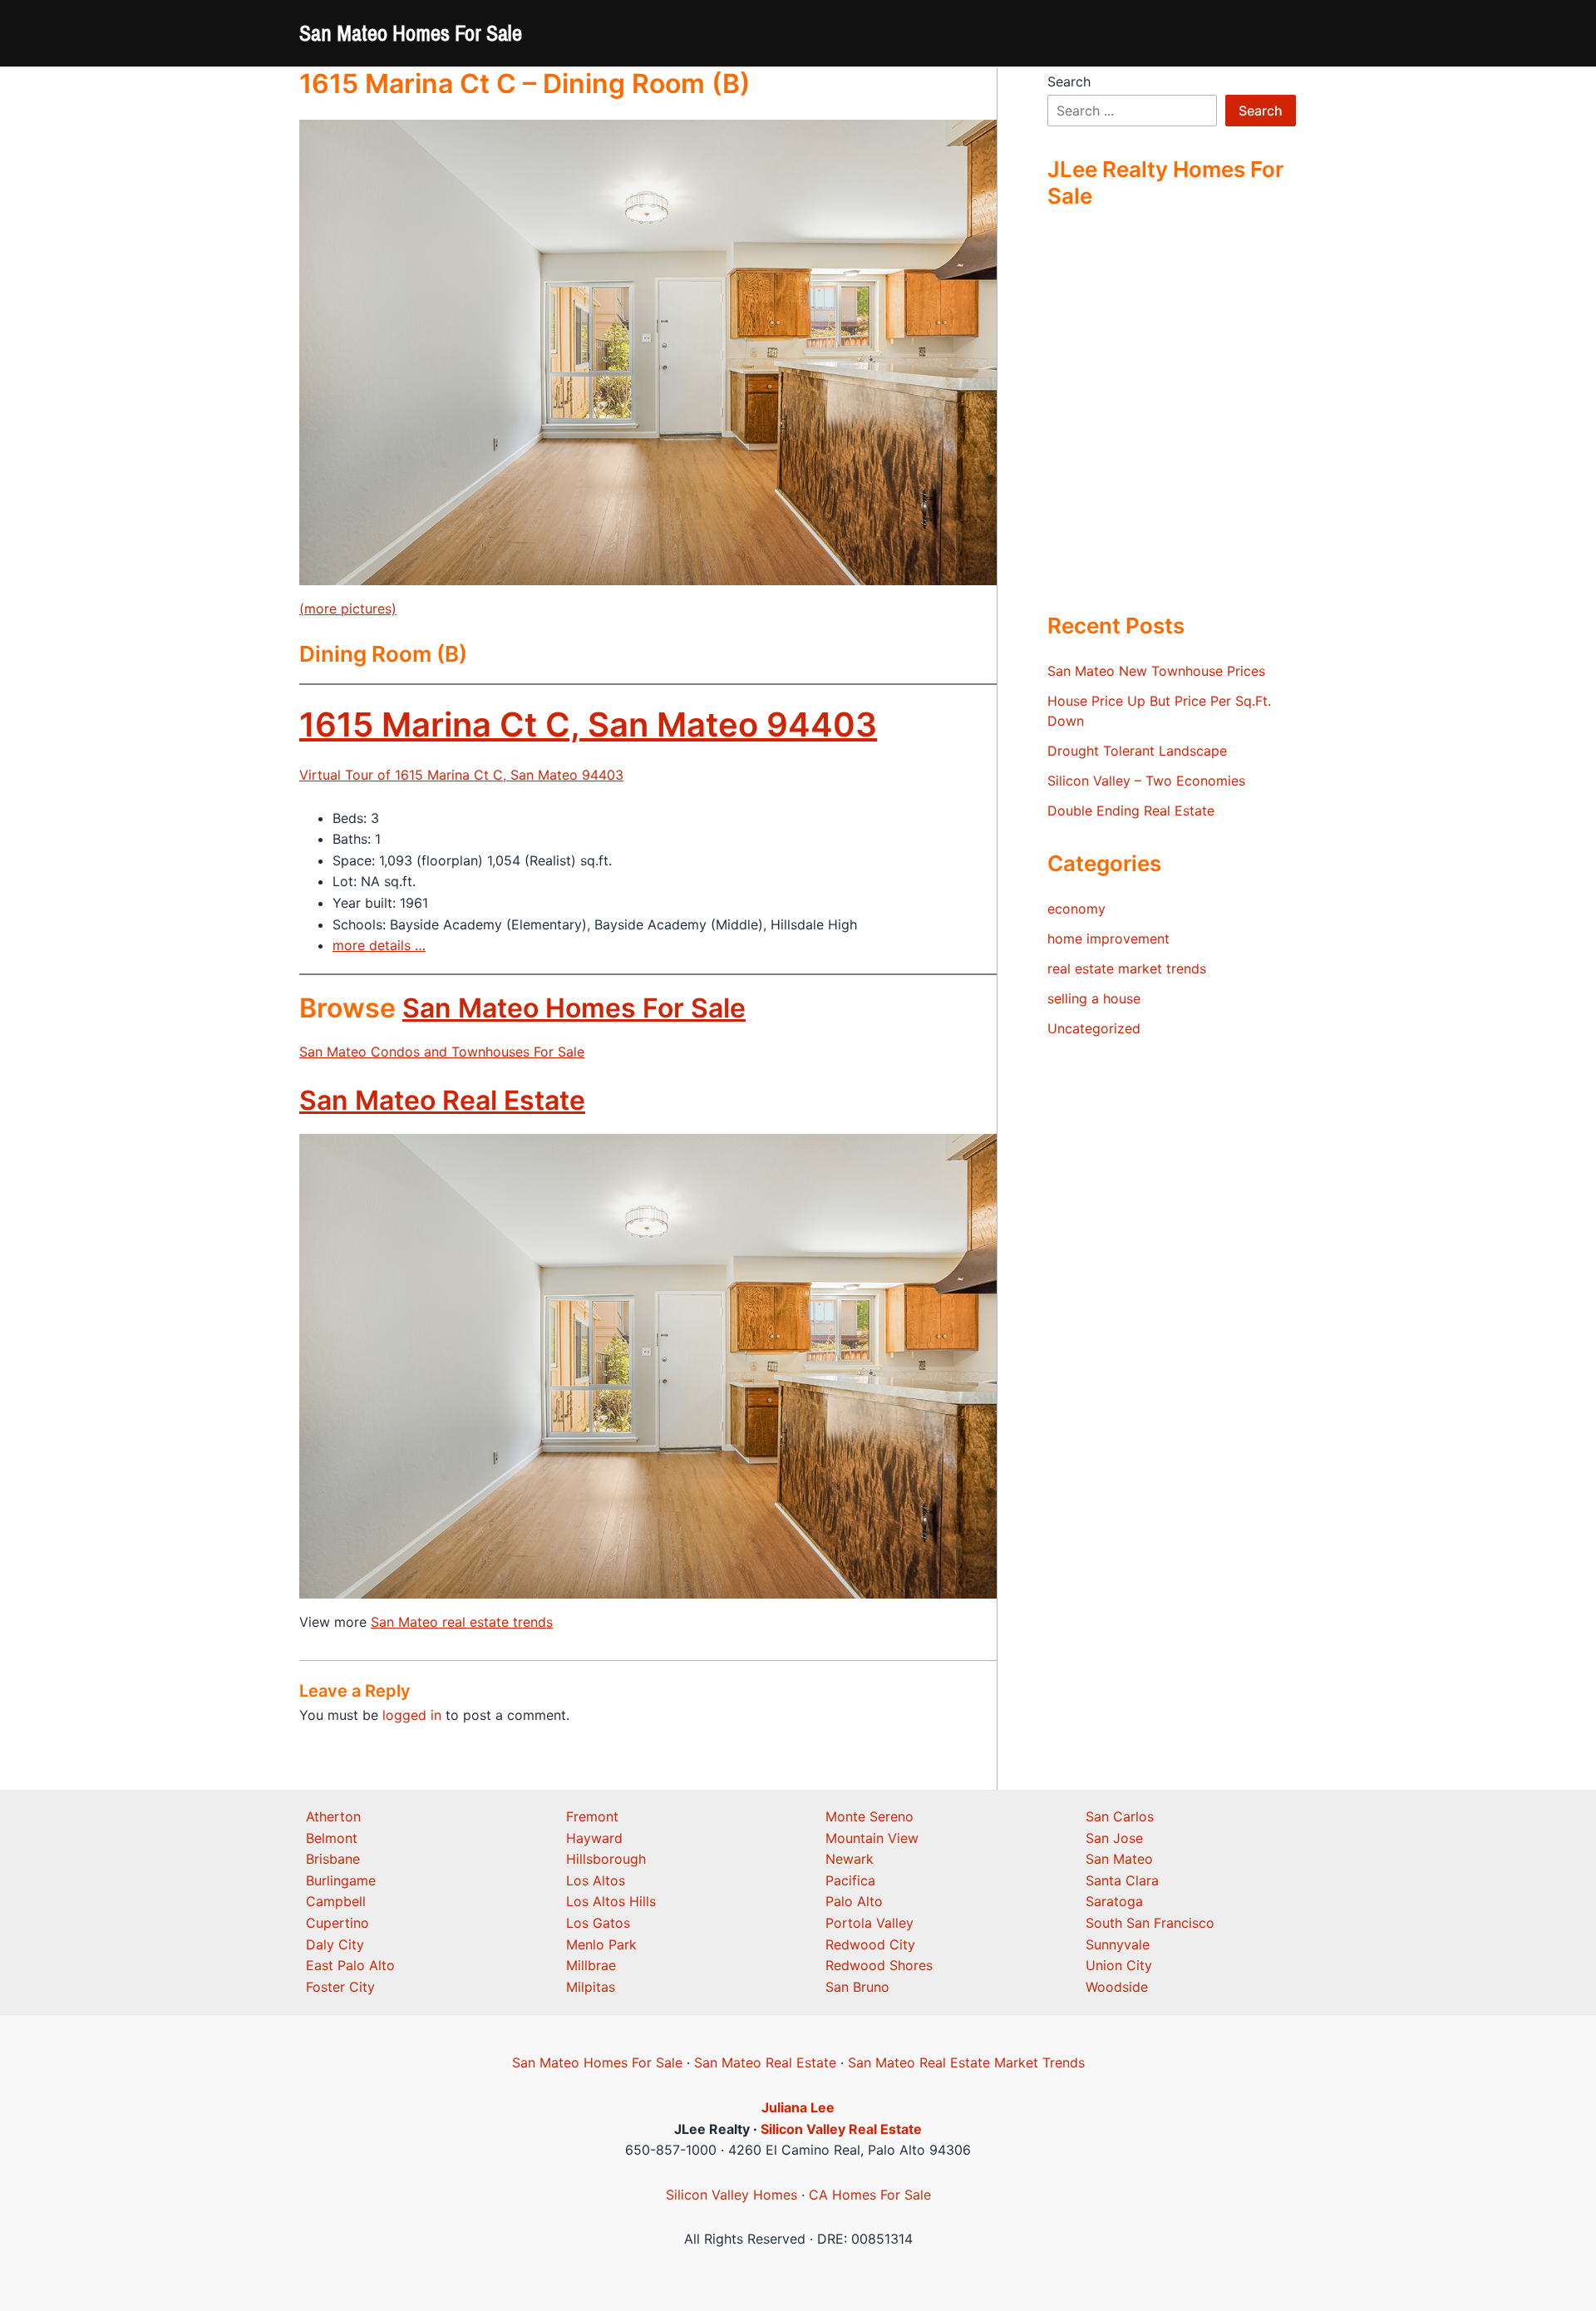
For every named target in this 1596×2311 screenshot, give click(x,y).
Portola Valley (869, 1923)
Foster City (340, 1987)
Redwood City (870, 1944)
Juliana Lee (798, 2107)
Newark (850, 1859)
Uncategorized (1094, 1028)
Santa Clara (1122, 1880)
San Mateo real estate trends (462, 1622)
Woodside (1117, 1987)
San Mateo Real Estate (442, 1100)
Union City (1119, 1965)
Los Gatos (598, 1923)
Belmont (332, 1838)
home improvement (1108, 939)
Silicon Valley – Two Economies (1146, 781)
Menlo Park (601, 1944)
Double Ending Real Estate (1131, 811)
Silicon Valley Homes (731, 2195)
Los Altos (596, 1880)
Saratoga (1114, 1901)
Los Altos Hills (611, 1901)
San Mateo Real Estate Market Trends (966, 2062)
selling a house (1094, 998)
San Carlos (1120, 1816)
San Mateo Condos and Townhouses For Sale (442, 1052)
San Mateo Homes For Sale (411, 33)
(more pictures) (348, 609)
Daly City (335, 1944)
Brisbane (333, 1859)
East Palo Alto (350, 1965)
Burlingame (341, 1880)
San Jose (1114, 1838)
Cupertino (337, 1923)
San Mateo (1119, 1859)
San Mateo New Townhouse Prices (1156, 671)
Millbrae (591, 1965)
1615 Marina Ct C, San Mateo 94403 (588, 724)
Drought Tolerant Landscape (1137, 751)
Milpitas (591, 1987)
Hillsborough (606, 1859)
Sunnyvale (1118, 1944)
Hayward (594, 1838)
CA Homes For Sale (870, 2195)
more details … (379, 945)
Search (1069, 81)
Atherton (333, 1816)
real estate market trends (1127, 968)
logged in (412, 1715)
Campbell (336, 1901)
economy (1076, 909)
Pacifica (850, 1880)
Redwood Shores (879, 1965)
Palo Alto (854, 1901)
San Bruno (857, 1987)
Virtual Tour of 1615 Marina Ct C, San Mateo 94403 (461, 775)
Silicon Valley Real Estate (841, 2129)
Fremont (592, 1816)
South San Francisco (1150, 1923)
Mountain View (872, 1838)
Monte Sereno (869, 1816)
